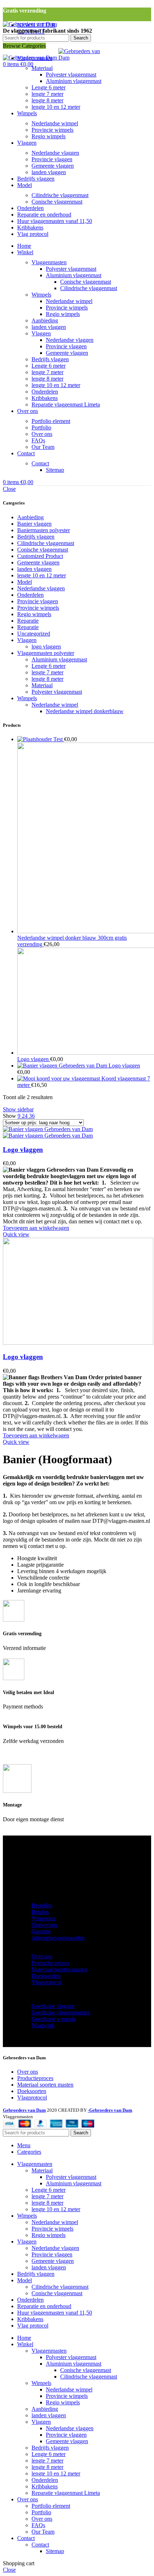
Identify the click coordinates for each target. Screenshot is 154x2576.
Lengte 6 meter (49, 87)
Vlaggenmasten (49, 262)
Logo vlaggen (34, 1059)
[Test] (35, 739)
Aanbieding (45, 320)
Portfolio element (51, 421)
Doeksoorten (46, 1976)
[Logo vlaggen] (63, 1066)
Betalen (40, 1912)
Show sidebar (18, 1109)
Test (59, 739)
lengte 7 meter (47, 94)
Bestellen (42, 1905)
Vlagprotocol (46, 1982)
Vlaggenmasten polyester (46, 653)
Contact (40, 463)
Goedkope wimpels (54, 2019)
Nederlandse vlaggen (55, 153)
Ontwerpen (44, 1925)
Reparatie (28, 621)
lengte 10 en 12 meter (56, 107)
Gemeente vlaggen (53, 166)
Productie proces (50, 1963)
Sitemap (55, 470)
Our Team (43, 447)
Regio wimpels (49, 136)
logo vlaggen (46, 647)
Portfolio (41, 427)
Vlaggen (41, 333)
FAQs (38, 440)
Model (25, 582)
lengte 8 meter (47, 100)
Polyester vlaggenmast (71, 75)
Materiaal (42, 68)
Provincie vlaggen (52, 159)
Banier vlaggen (34, 524)
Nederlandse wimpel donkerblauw (85, 711)
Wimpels (41, 295)
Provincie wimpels (52, 130)
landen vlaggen (49, 172)
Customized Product (40, 556)
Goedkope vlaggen (53, 2006)
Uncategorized (34, 634)
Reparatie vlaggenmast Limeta (66, 404)
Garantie (41, 1931)
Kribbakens (45, 398)
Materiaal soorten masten (60, 1969)
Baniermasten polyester (44, 530)
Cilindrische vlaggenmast (60, 195)
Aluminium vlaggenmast (74, 81)
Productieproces (35, 2078)
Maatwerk (43, 2025)
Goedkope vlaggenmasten (61, 2012)
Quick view (16, 1234)
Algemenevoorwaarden (58, 1938)
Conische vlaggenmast (57, 202)
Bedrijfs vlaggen (50, 359)
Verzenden (44, 1918)
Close (9, 489)
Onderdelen (45, 392)
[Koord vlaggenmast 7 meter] (59, 1078)
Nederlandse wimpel (55, 123)
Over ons (42, 434)
